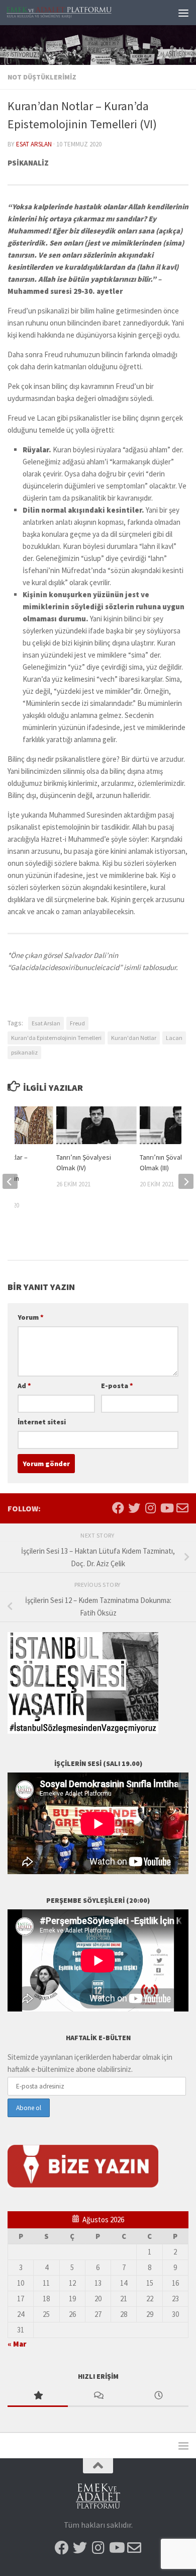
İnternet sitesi (42, 1422)
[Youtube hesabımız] (166, 1508)
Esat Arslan (34, 144)
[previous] (10, 1181)
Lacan (174, 1038)
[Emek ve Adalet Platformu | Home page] (77, 13)
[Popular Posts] (38, 2396)
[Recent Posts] (158, 2396)
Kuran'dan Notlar (134, 1038)
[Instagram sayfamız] (150, 1508)
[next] (186, 1181)
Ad (24, 1386)
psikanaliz (24, 1052)
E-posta (117, 1386)
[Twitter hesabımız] (134, 1508)
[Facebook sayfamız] (118, 1508)
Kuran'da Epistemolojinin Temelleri (56, 1038)
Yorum (31, 1317)
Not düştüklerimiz (42, 77)
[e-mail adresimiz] (182, 1508)
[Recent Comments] (98, 2396)
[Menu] (183, 13)
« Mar (17, 2344)
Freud (77, 1023)
